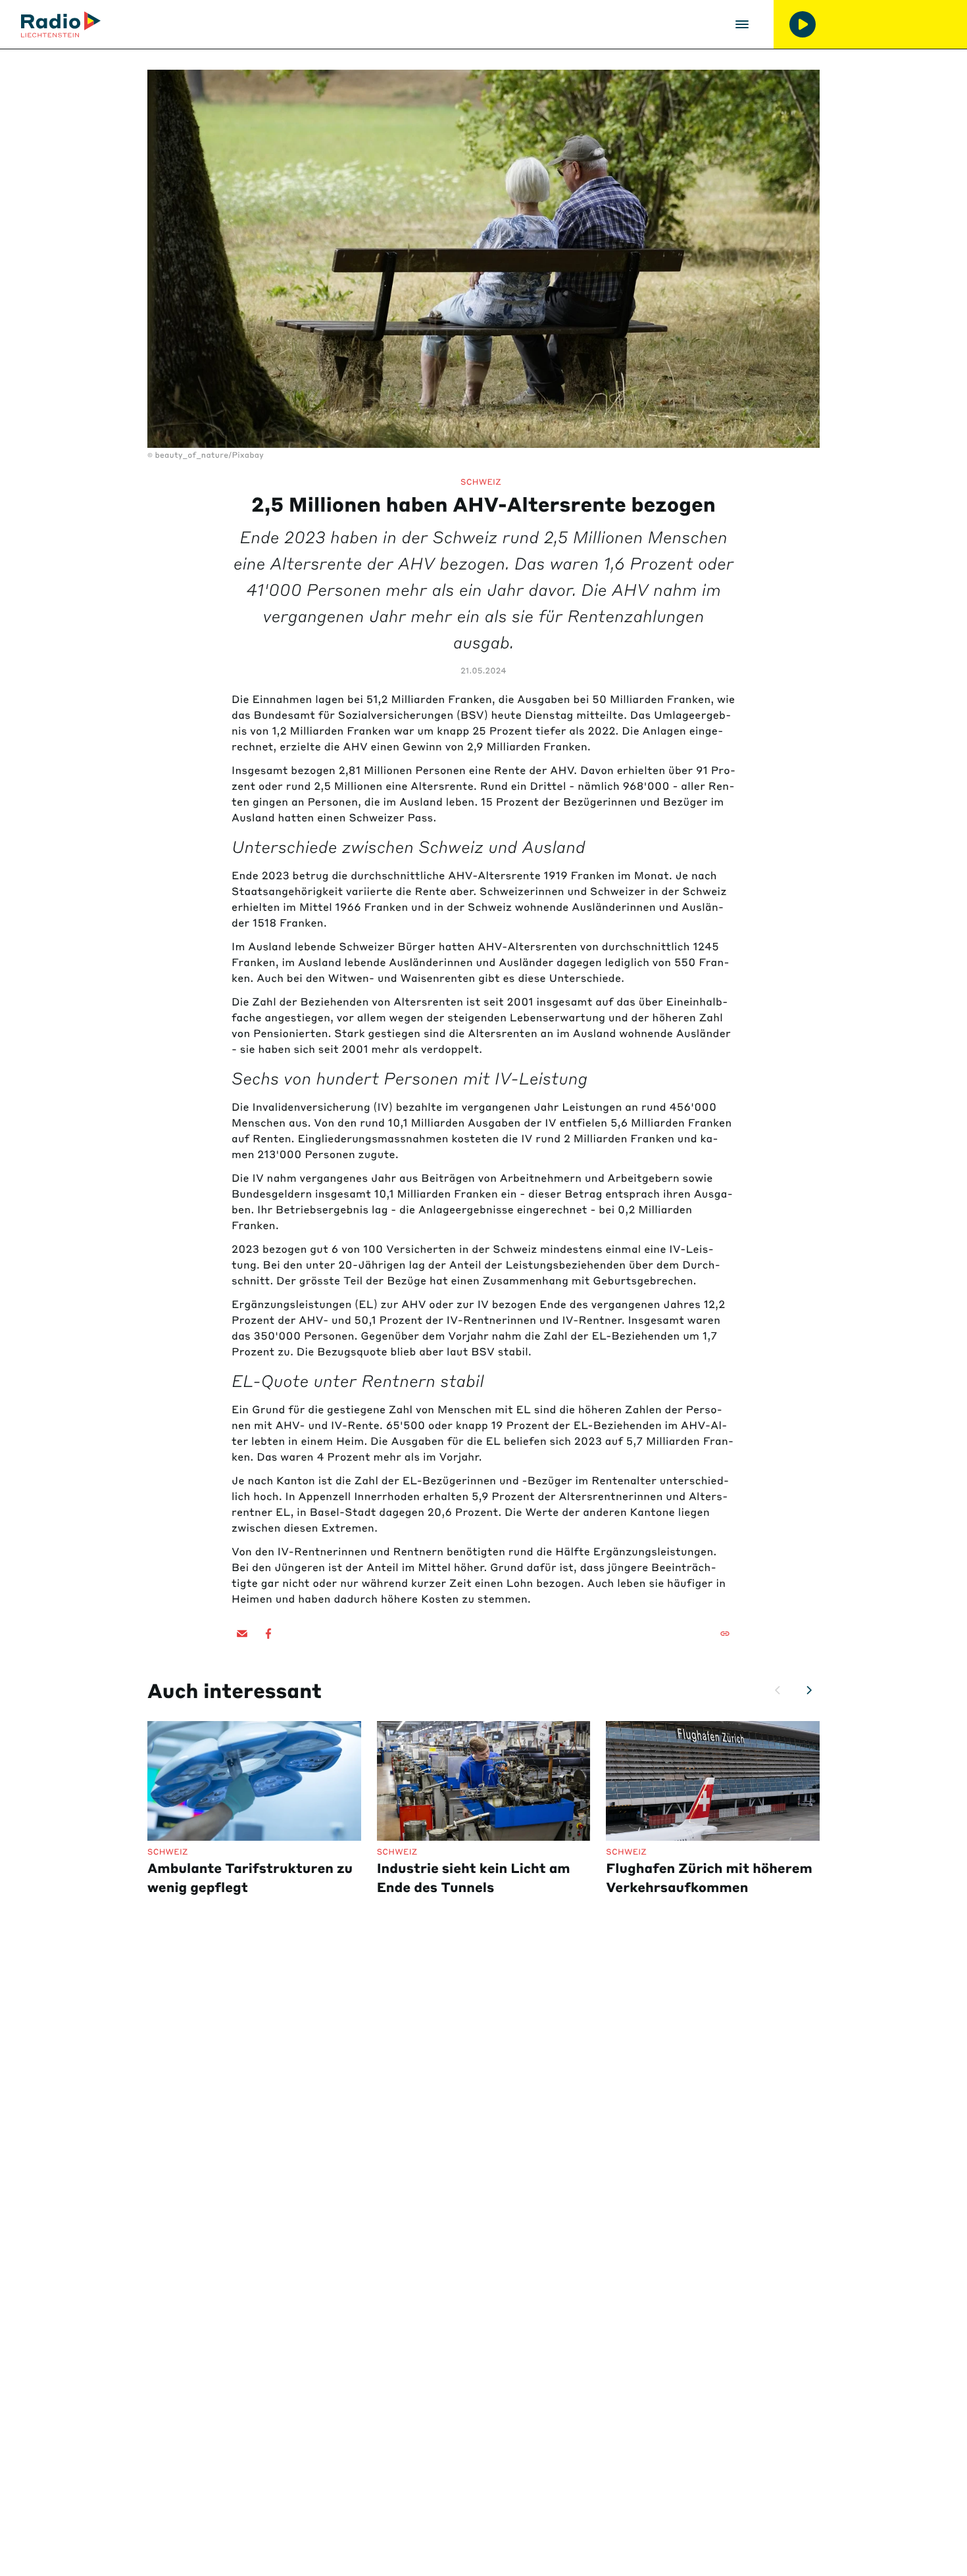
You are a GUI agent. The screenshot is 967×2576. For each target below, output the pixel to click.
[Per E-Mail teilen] (242, 1634)
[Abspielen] (803, 24)
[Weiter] (809, 1690)
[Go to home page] (61, 24)
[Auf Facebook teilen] (268, 1634)
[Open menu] (742, 24)
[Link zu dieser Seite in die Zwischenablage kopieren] (725, 1634)
